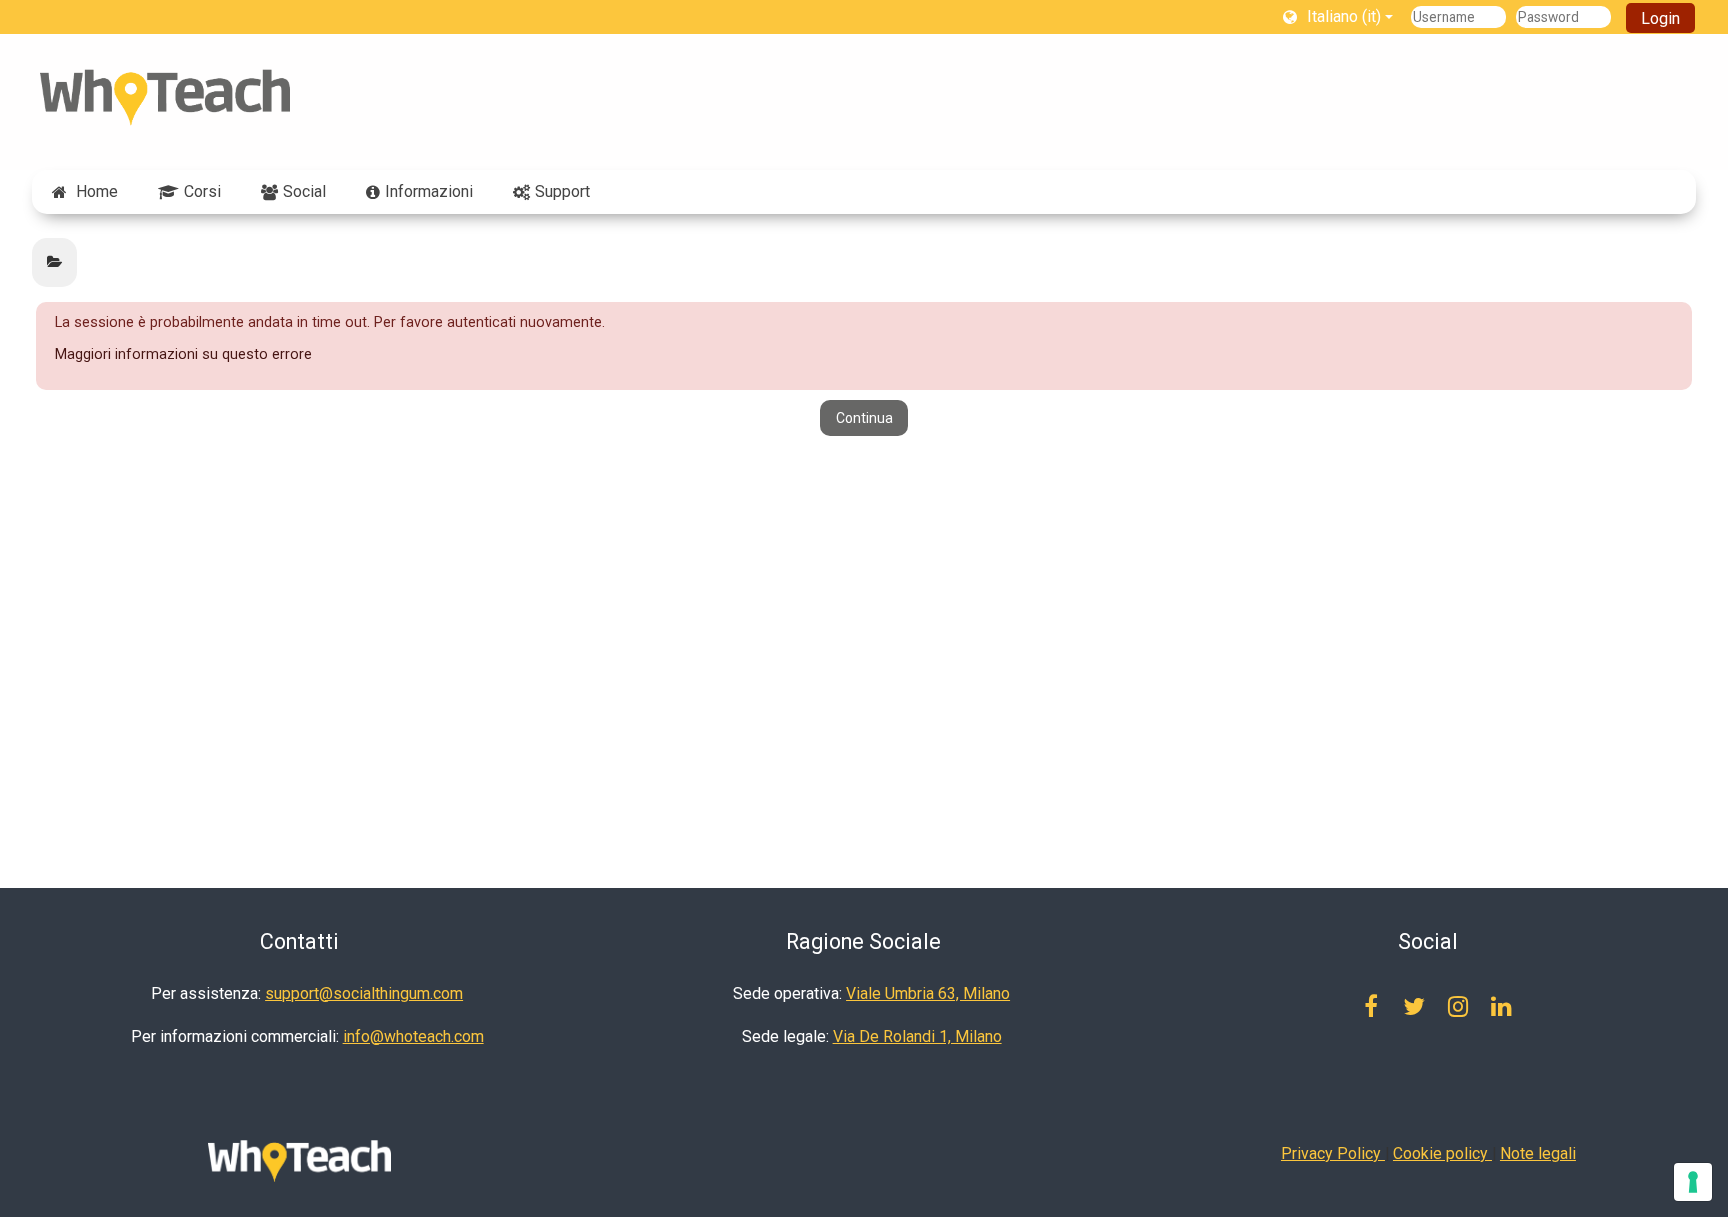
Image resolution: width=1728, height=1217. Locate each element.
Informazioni (429, 191)
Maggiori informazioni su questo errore (183, 354)
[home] (165, 97)
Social (304, 191)
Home (97, 191)
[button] (1338, 16)
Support (562, 191)
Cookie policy (1442, 1153)
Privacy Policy (1333, 1153)
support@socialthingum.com (364, 993)
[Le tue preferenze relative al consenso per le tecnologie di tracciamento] (1693, 1182)
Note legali (1538, 1153)
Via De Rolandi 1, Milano (917, 1036)
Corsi (202, 191)
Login (1660, 18)
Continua (864, 418)
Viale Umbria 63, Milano (928, 993)
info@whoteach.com (413, 1036)
